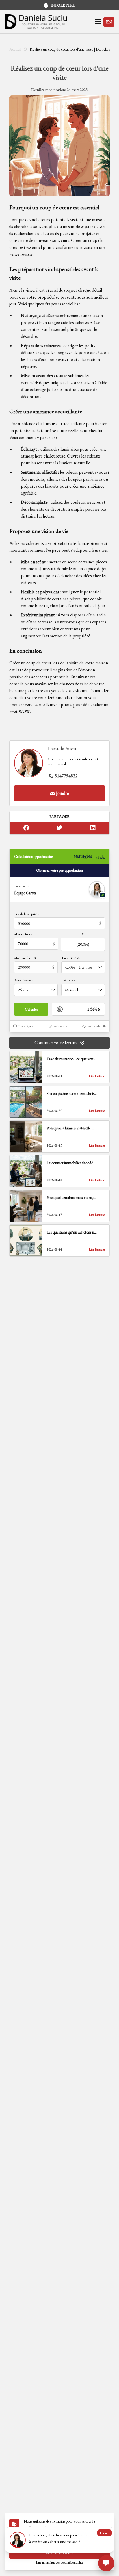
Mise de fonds (23, 934)
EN (109, 22)
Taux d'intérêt (71, 958)
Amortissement (24, 980)
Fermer (105, 2533)
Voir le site (60, 1026)
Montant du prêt (25, 958)
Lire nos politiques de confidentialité (60, 2562)
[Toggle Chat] (106, 2563)
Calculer (31, 1009)
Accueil (15, 49)
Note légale (26, 1026)
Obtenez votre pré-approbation (59, 870)
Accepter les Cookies (60, 2553)
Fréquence (68, 980)
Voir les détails (97, 1026)
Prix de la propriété (27, 914)
